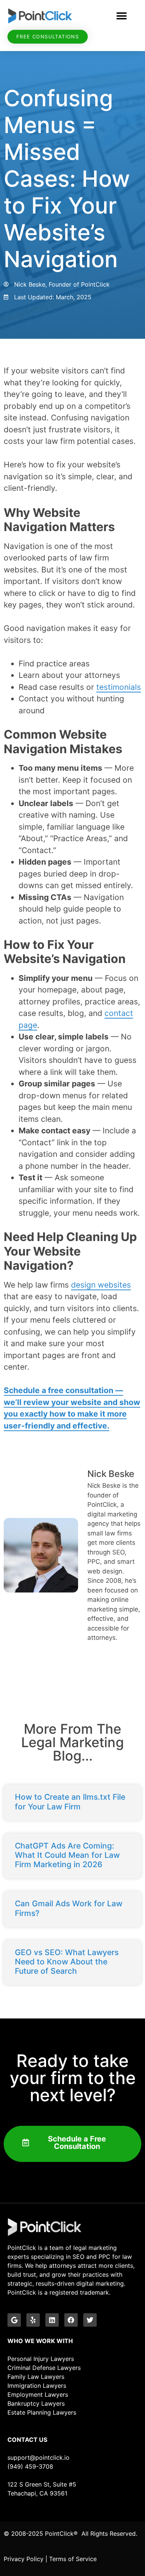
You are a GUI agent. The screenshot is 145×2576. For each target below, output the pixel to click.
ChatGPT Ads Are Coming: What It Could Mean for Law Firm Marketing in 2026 (67, 1855)
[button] (122, 16)
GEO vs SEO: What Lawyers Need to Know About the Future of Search (67, 1962)
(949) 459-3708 (30, 2466)
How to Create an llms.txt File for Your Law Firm (70, 1802)
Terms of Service (73, 2559)
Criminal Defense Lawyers (44, 2368)
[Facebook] (71, 2320)
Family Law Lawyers (36, 2377)
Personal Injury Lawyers (41, 2359)
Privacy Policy (24, 2559)
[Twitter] (90, 2320)
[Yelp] (33, 2320)
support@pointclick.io (38, 2457)
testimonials (119, 687)
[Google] (14, 2320)
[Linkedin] (52, 2320)
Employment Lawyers (38, 2395)
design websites (101, 1285)
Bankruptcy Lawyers (36, 2403)
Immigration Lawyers (37, 2386)
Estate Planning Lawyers (42, 2412)
